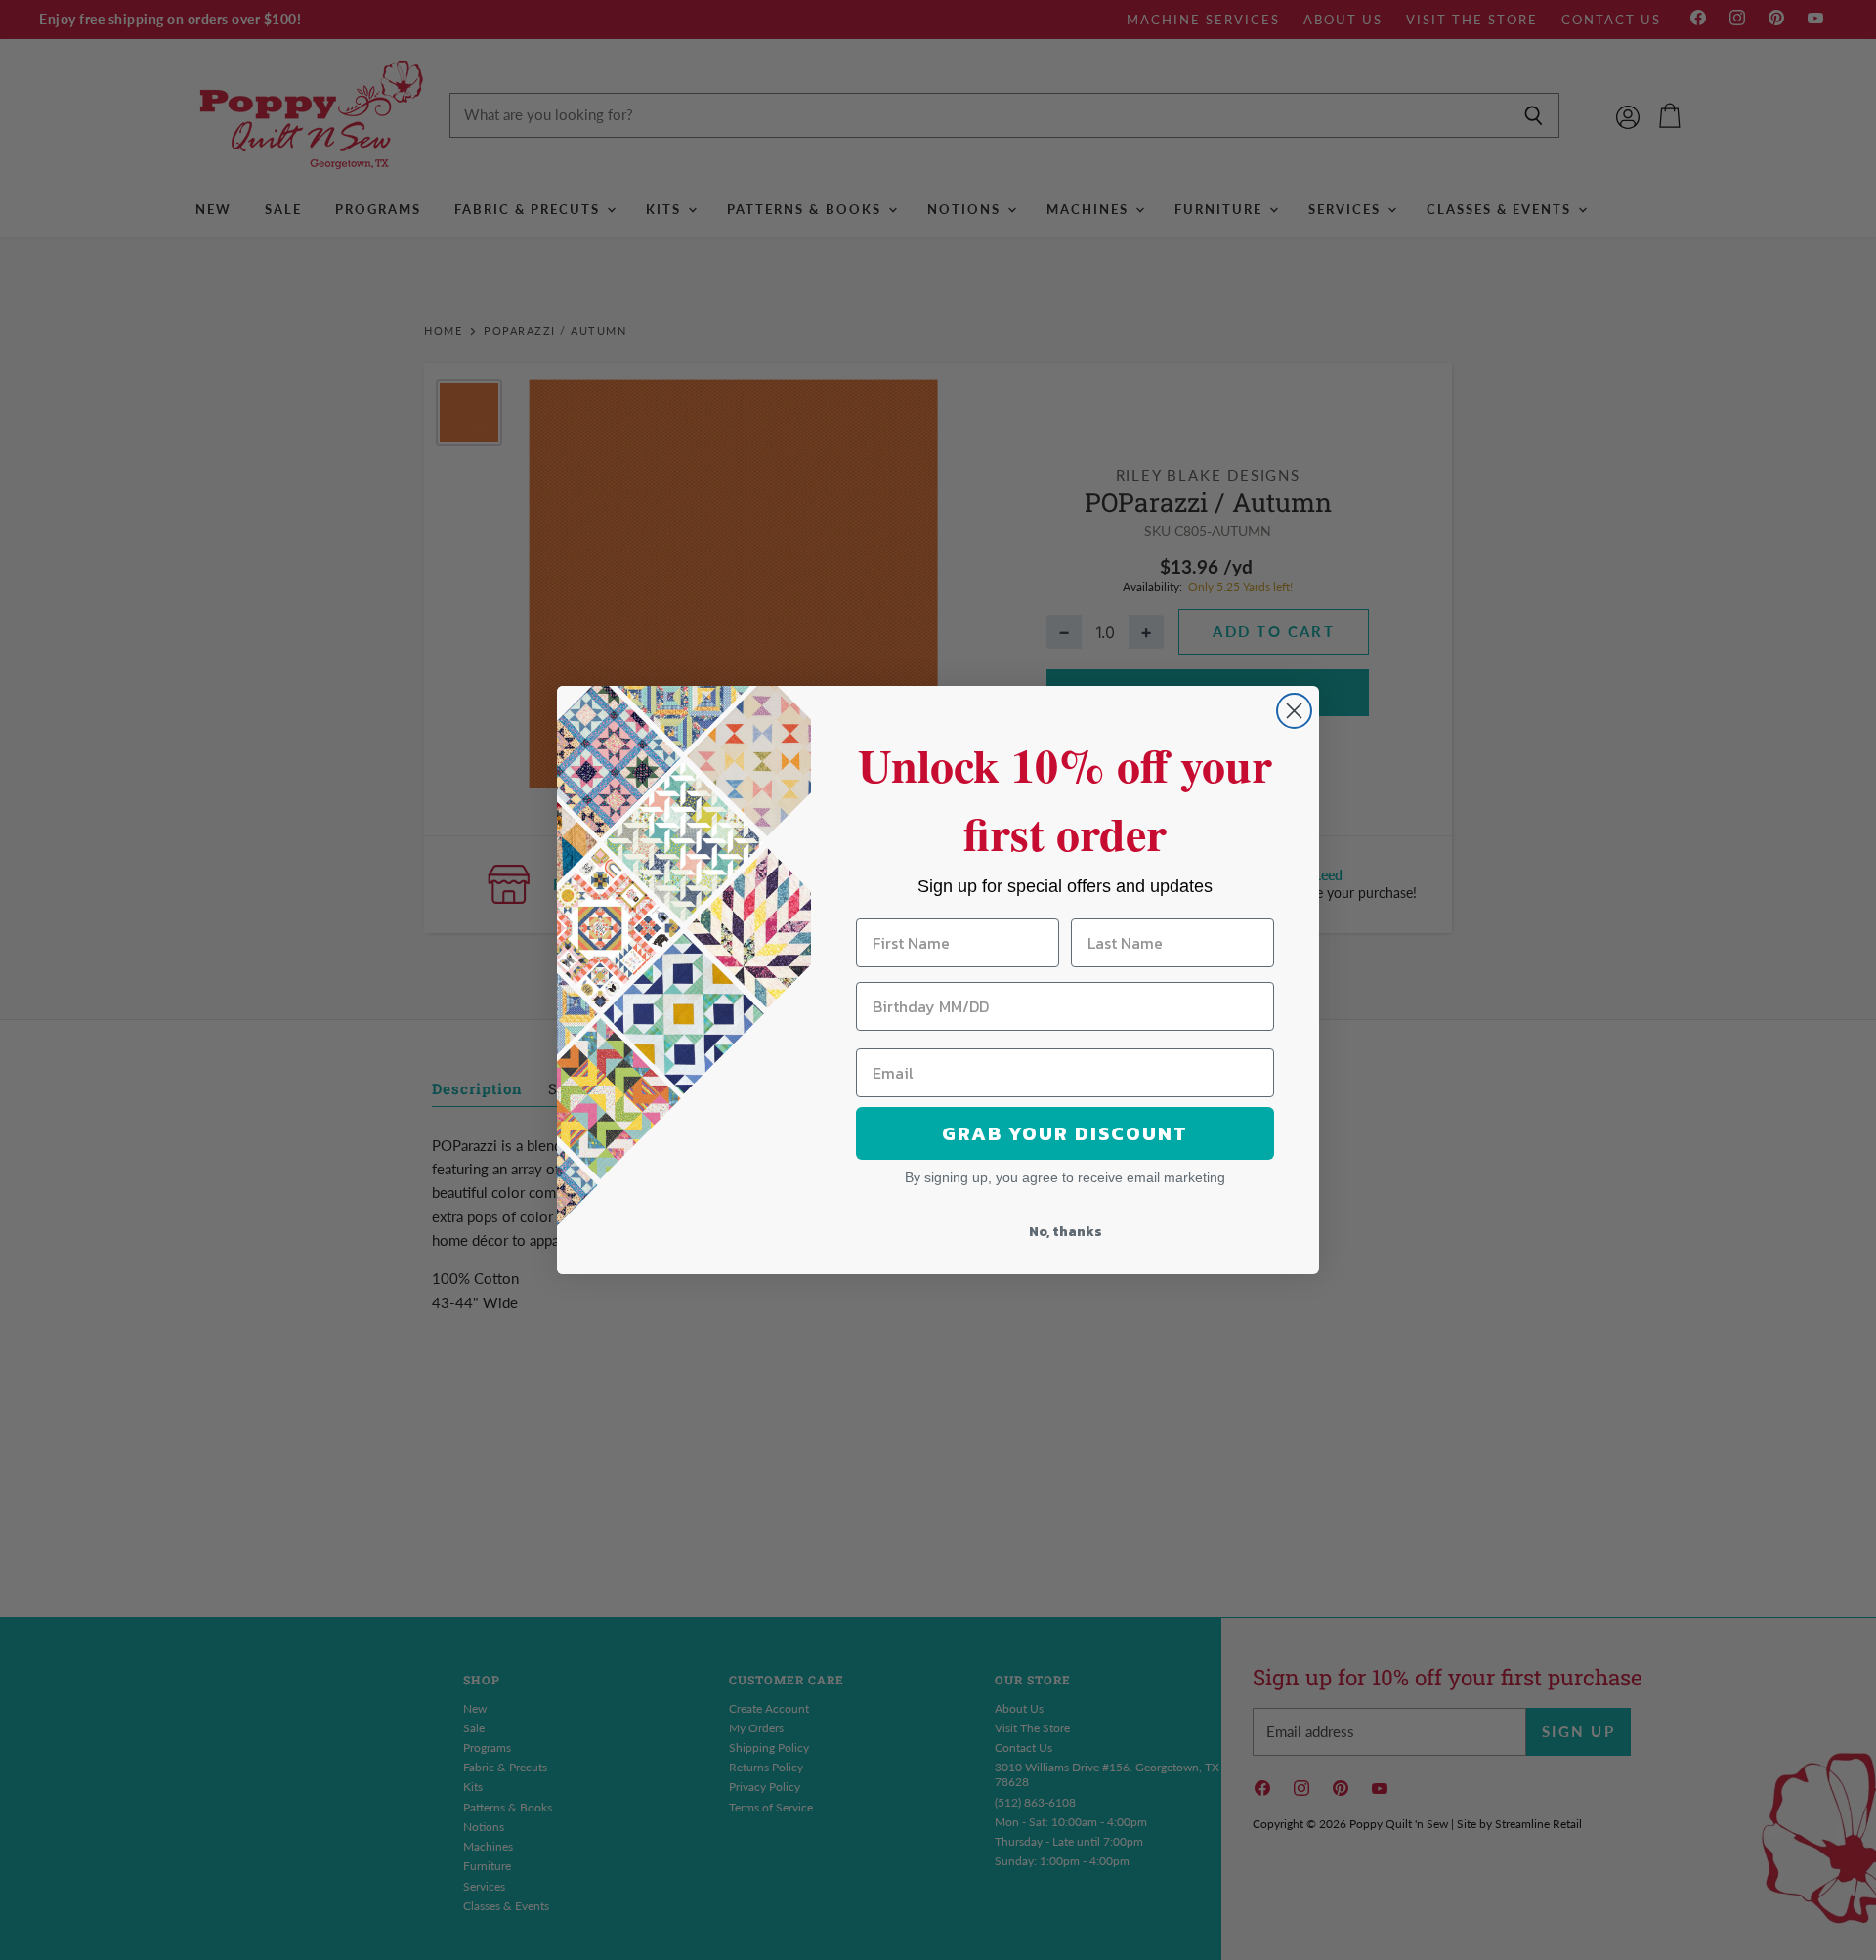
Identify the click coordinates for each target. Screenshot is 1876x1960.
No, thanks (1066, 1232)
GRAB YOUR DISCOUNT (1065, 1133)
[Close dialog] (1294, 711)
